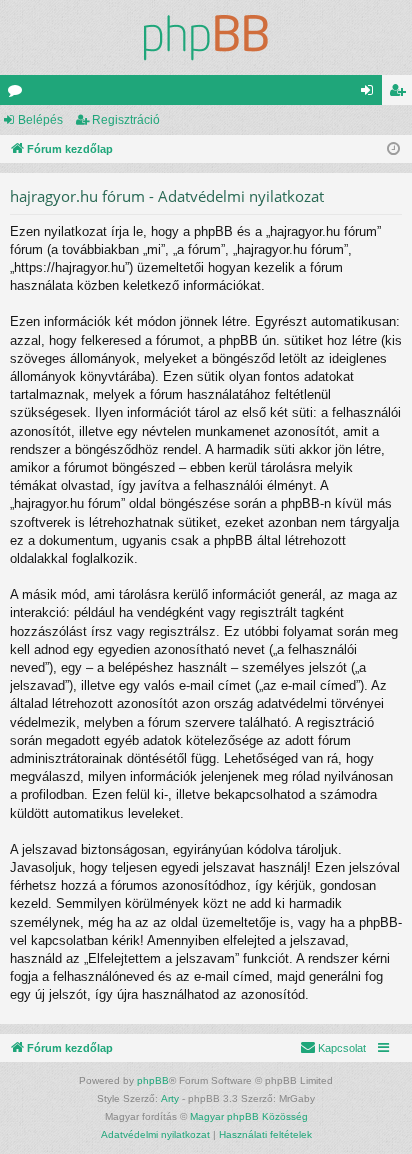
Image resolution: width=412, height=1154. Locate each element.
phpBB (153, 1080)
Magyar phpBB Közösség (249, 1116)
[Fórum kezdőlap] (206, 37)
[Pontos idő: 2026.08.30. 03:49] (393, 149)
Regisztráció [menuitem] (401, 94)
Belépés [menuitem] (371, 94)
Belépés (40, 120)
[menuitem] (333, 1048)
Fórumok (19, 94)
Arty (170, 1098)
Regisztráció (126, 120)
